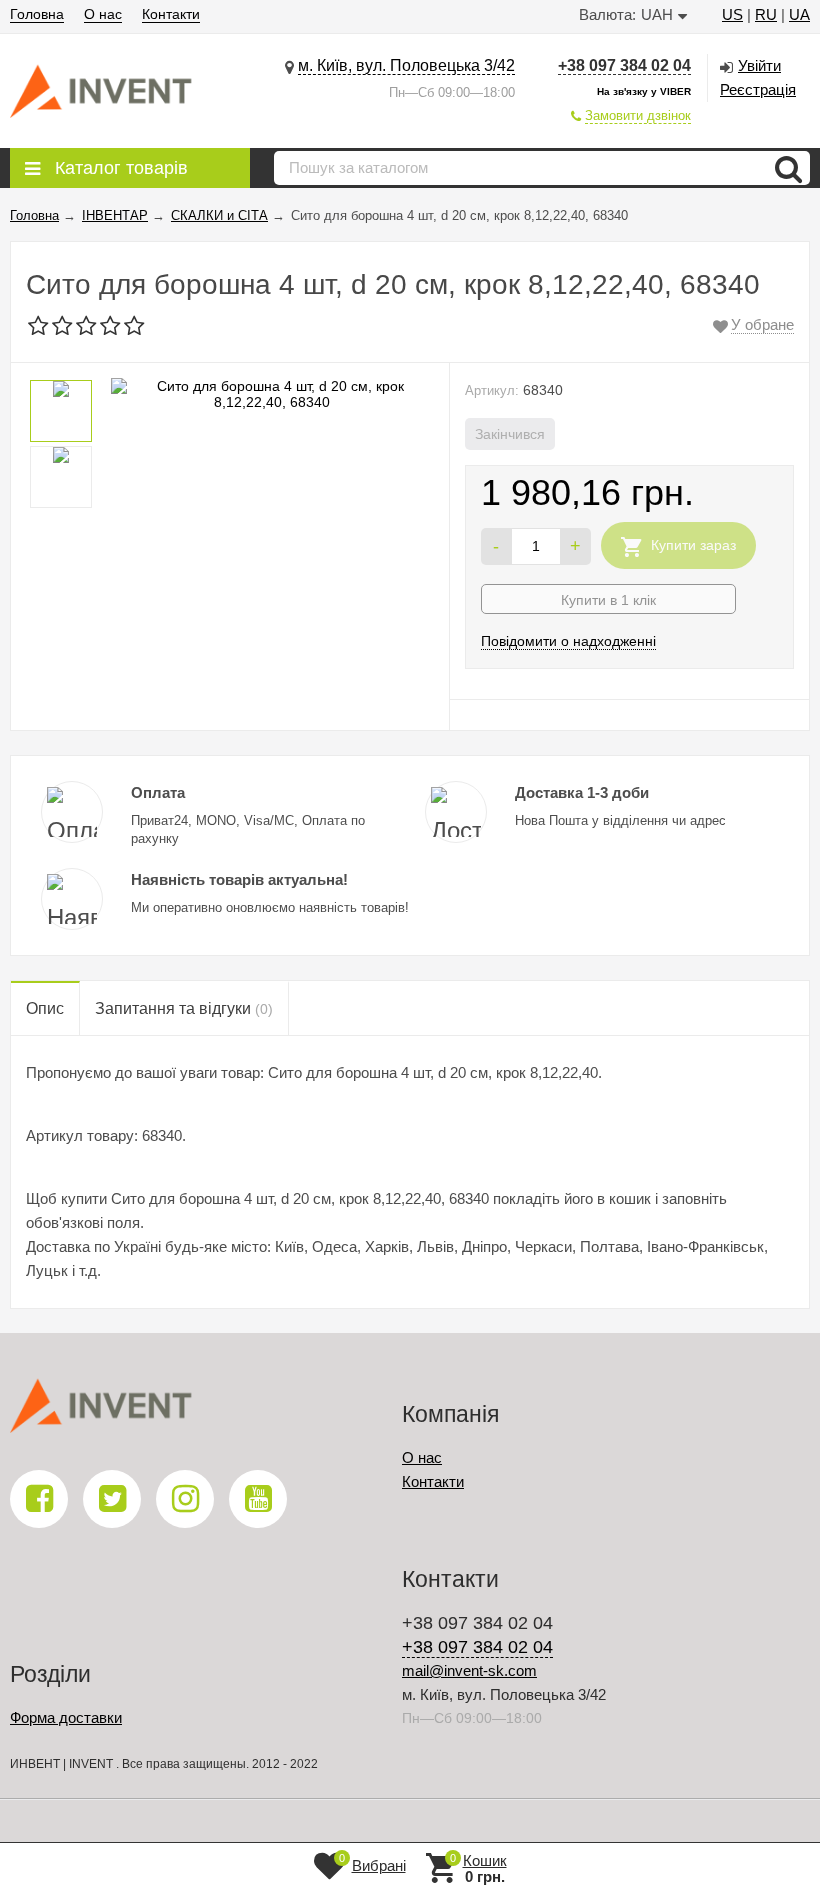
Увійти (759, 65)
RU (766, 14)
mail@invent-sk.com (469, 1670)
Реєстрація (758, 89)
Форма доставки (66, 1717)
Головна (37, 14)
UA (799, 14)
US (732, 14)
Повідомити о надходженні (568, 641)
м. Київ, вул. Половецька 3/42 (406, 65)
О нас (103, 14)
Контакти (171, 14)
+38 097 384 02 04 (624, 65)
